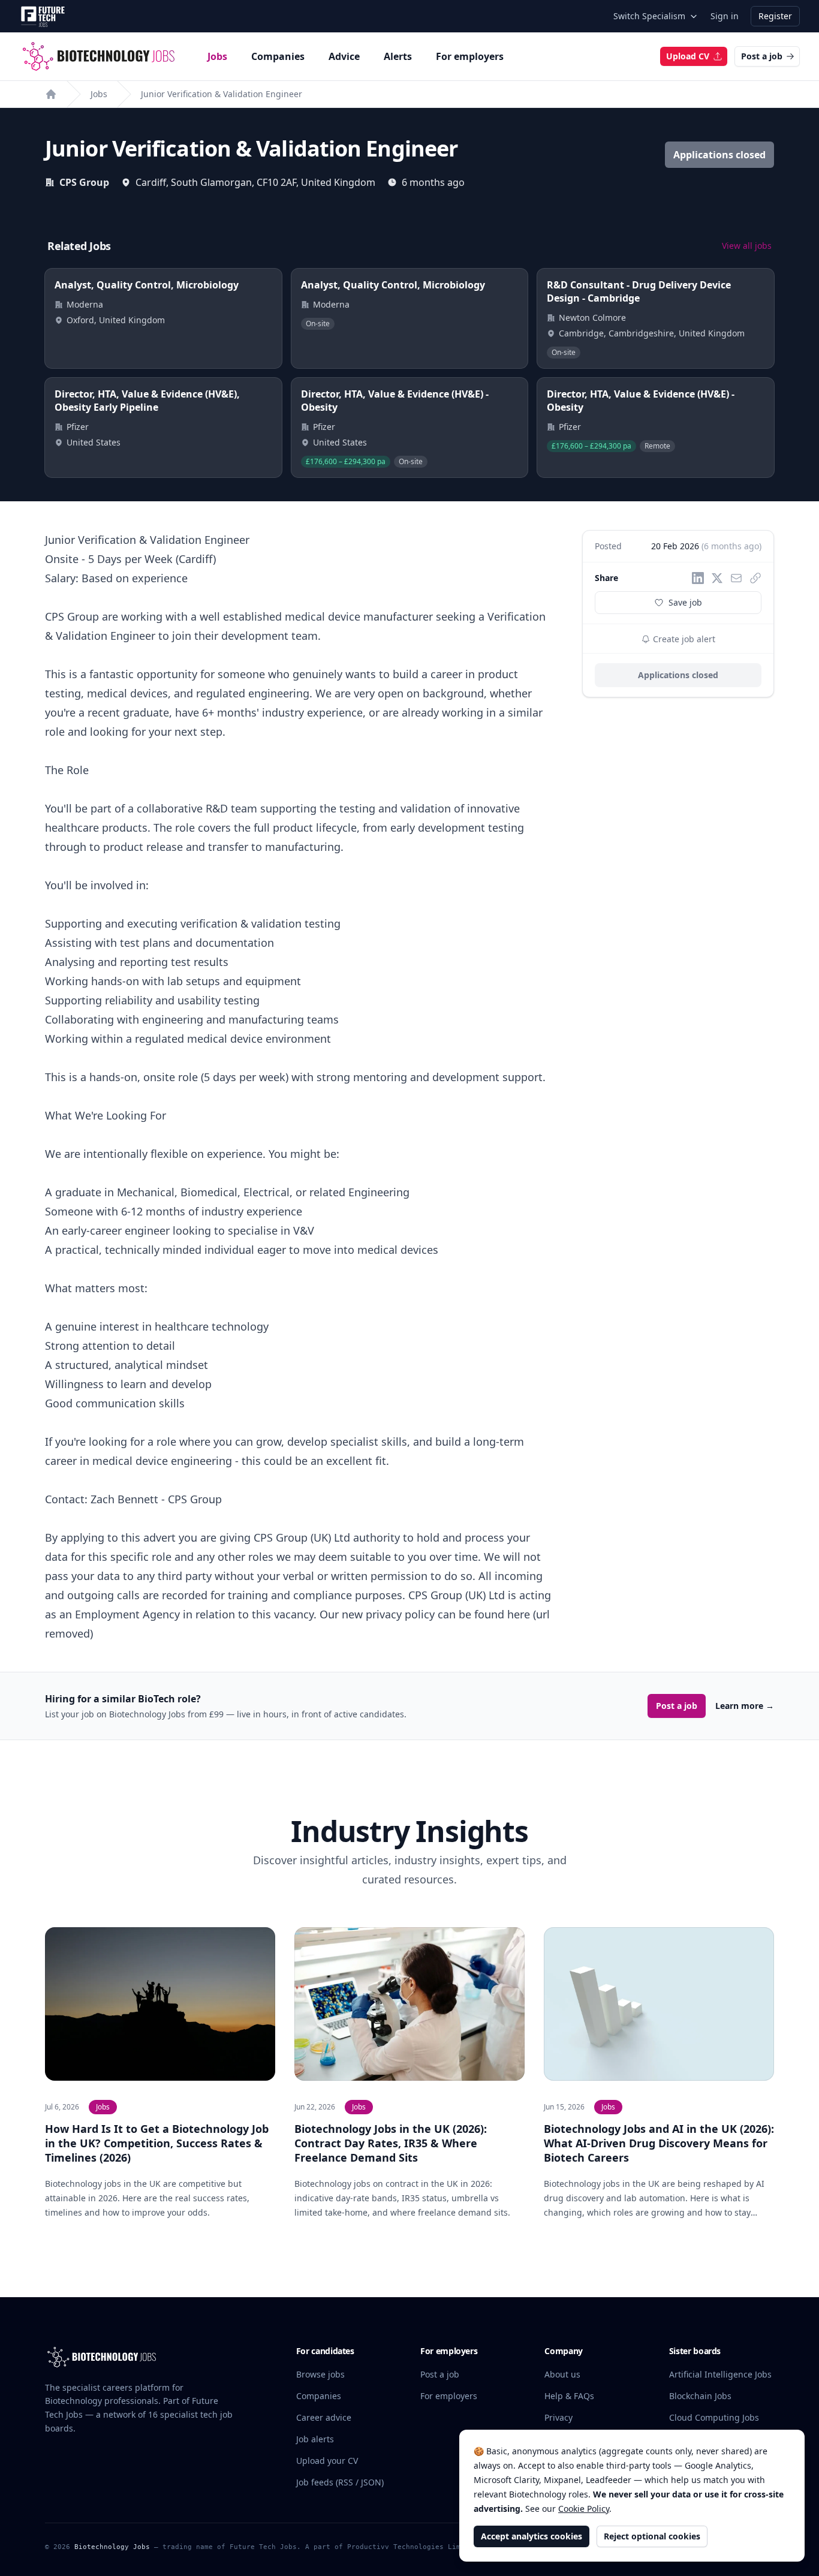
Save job (685, 602)
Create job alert (683, 639)
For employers (470, 56)
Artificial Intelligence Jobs (720, 2374)
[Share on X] (717, 578)
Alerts (398, 56)
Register (775, 16)
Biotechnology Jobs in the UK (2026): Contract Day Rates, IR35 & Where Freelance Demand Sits (391, 2143)
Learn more (745, 1706)
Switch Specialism (649, 16)
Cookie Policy (584, 2509)
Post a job (762, 56)
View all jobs (747, 246)
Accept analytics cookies (532, 2536)
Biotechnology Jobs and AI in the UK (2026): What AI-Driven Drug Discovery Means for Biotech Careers (659, 2143)
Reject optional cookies (652, 2536)
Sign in (725, 16)
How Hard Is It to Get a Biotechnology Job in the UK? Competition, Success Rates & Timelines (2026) (157, 2143)
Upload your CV (327, 2461)
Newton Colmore (592, 318)
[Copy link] (755, 578)
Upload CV (688, 56)
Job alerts (315, 2439)
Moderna (85, 304)
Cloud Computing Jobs (714, 2417)
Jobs (217, 56)
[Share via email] (736, 578)
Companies (278, 56)
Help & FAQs (569, 2396)
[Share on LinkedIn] (698, 578)
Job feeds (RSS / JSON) (340, 2482)
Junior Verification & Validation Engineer (222, 94)
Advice (344, 56)
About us (562, 2374)
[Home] (51, 94)
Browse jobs (320, 2374)
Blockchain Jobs (700, 2396)
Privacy (558, 2417)
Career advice (324, 2417)
